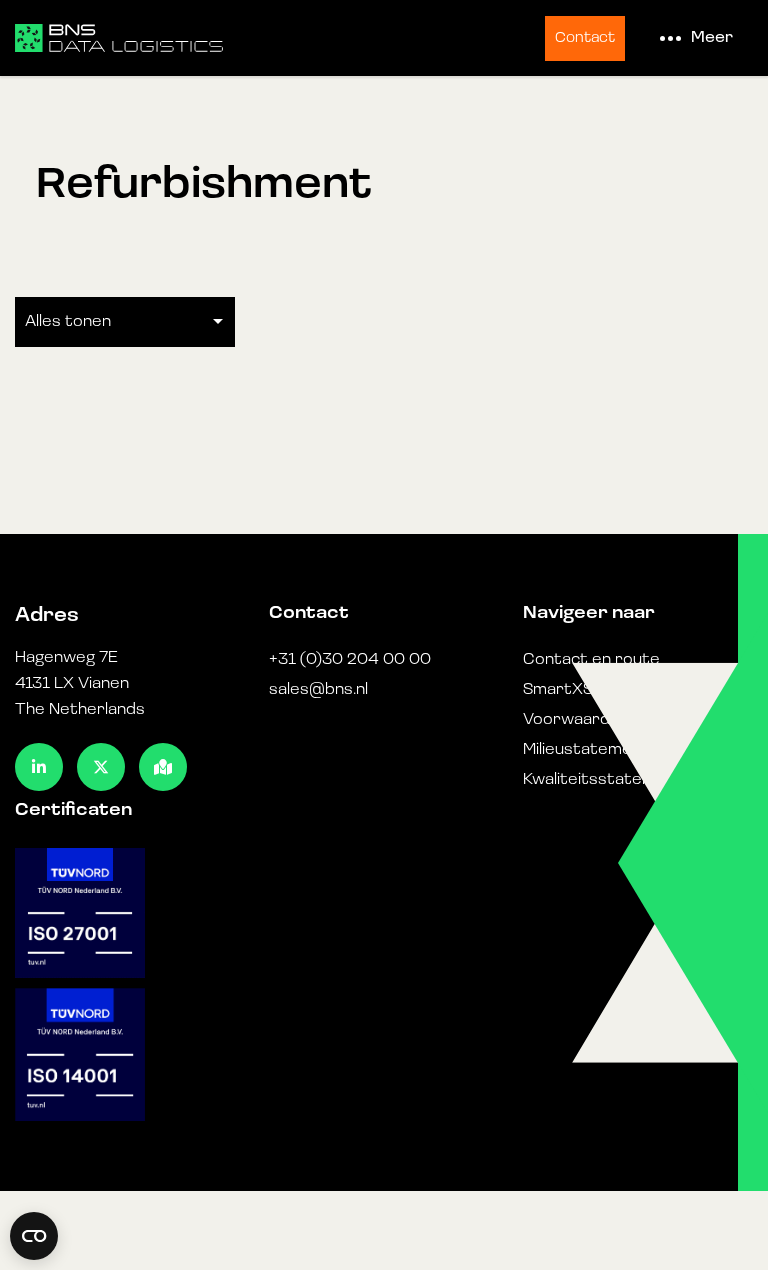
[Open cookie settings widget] (34, 1236)
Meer (712, 38)
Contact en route (591, 660)
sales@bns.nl (318, 690)
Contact (585, 38)
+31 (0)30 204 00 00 (350, 660)
